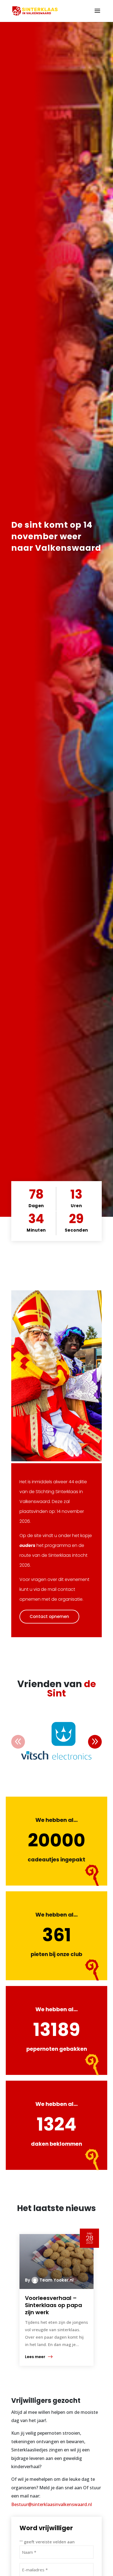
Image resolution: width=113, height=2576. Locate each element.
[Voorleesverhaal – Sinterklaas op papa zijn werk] (56, 2262)
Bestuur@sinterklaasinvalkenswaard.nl (52, 2504)
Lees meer (35, 2357)
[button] (95, 1742)
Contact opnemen (49, 1616)
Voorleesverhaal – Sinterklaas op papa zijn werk (53, 2305)
